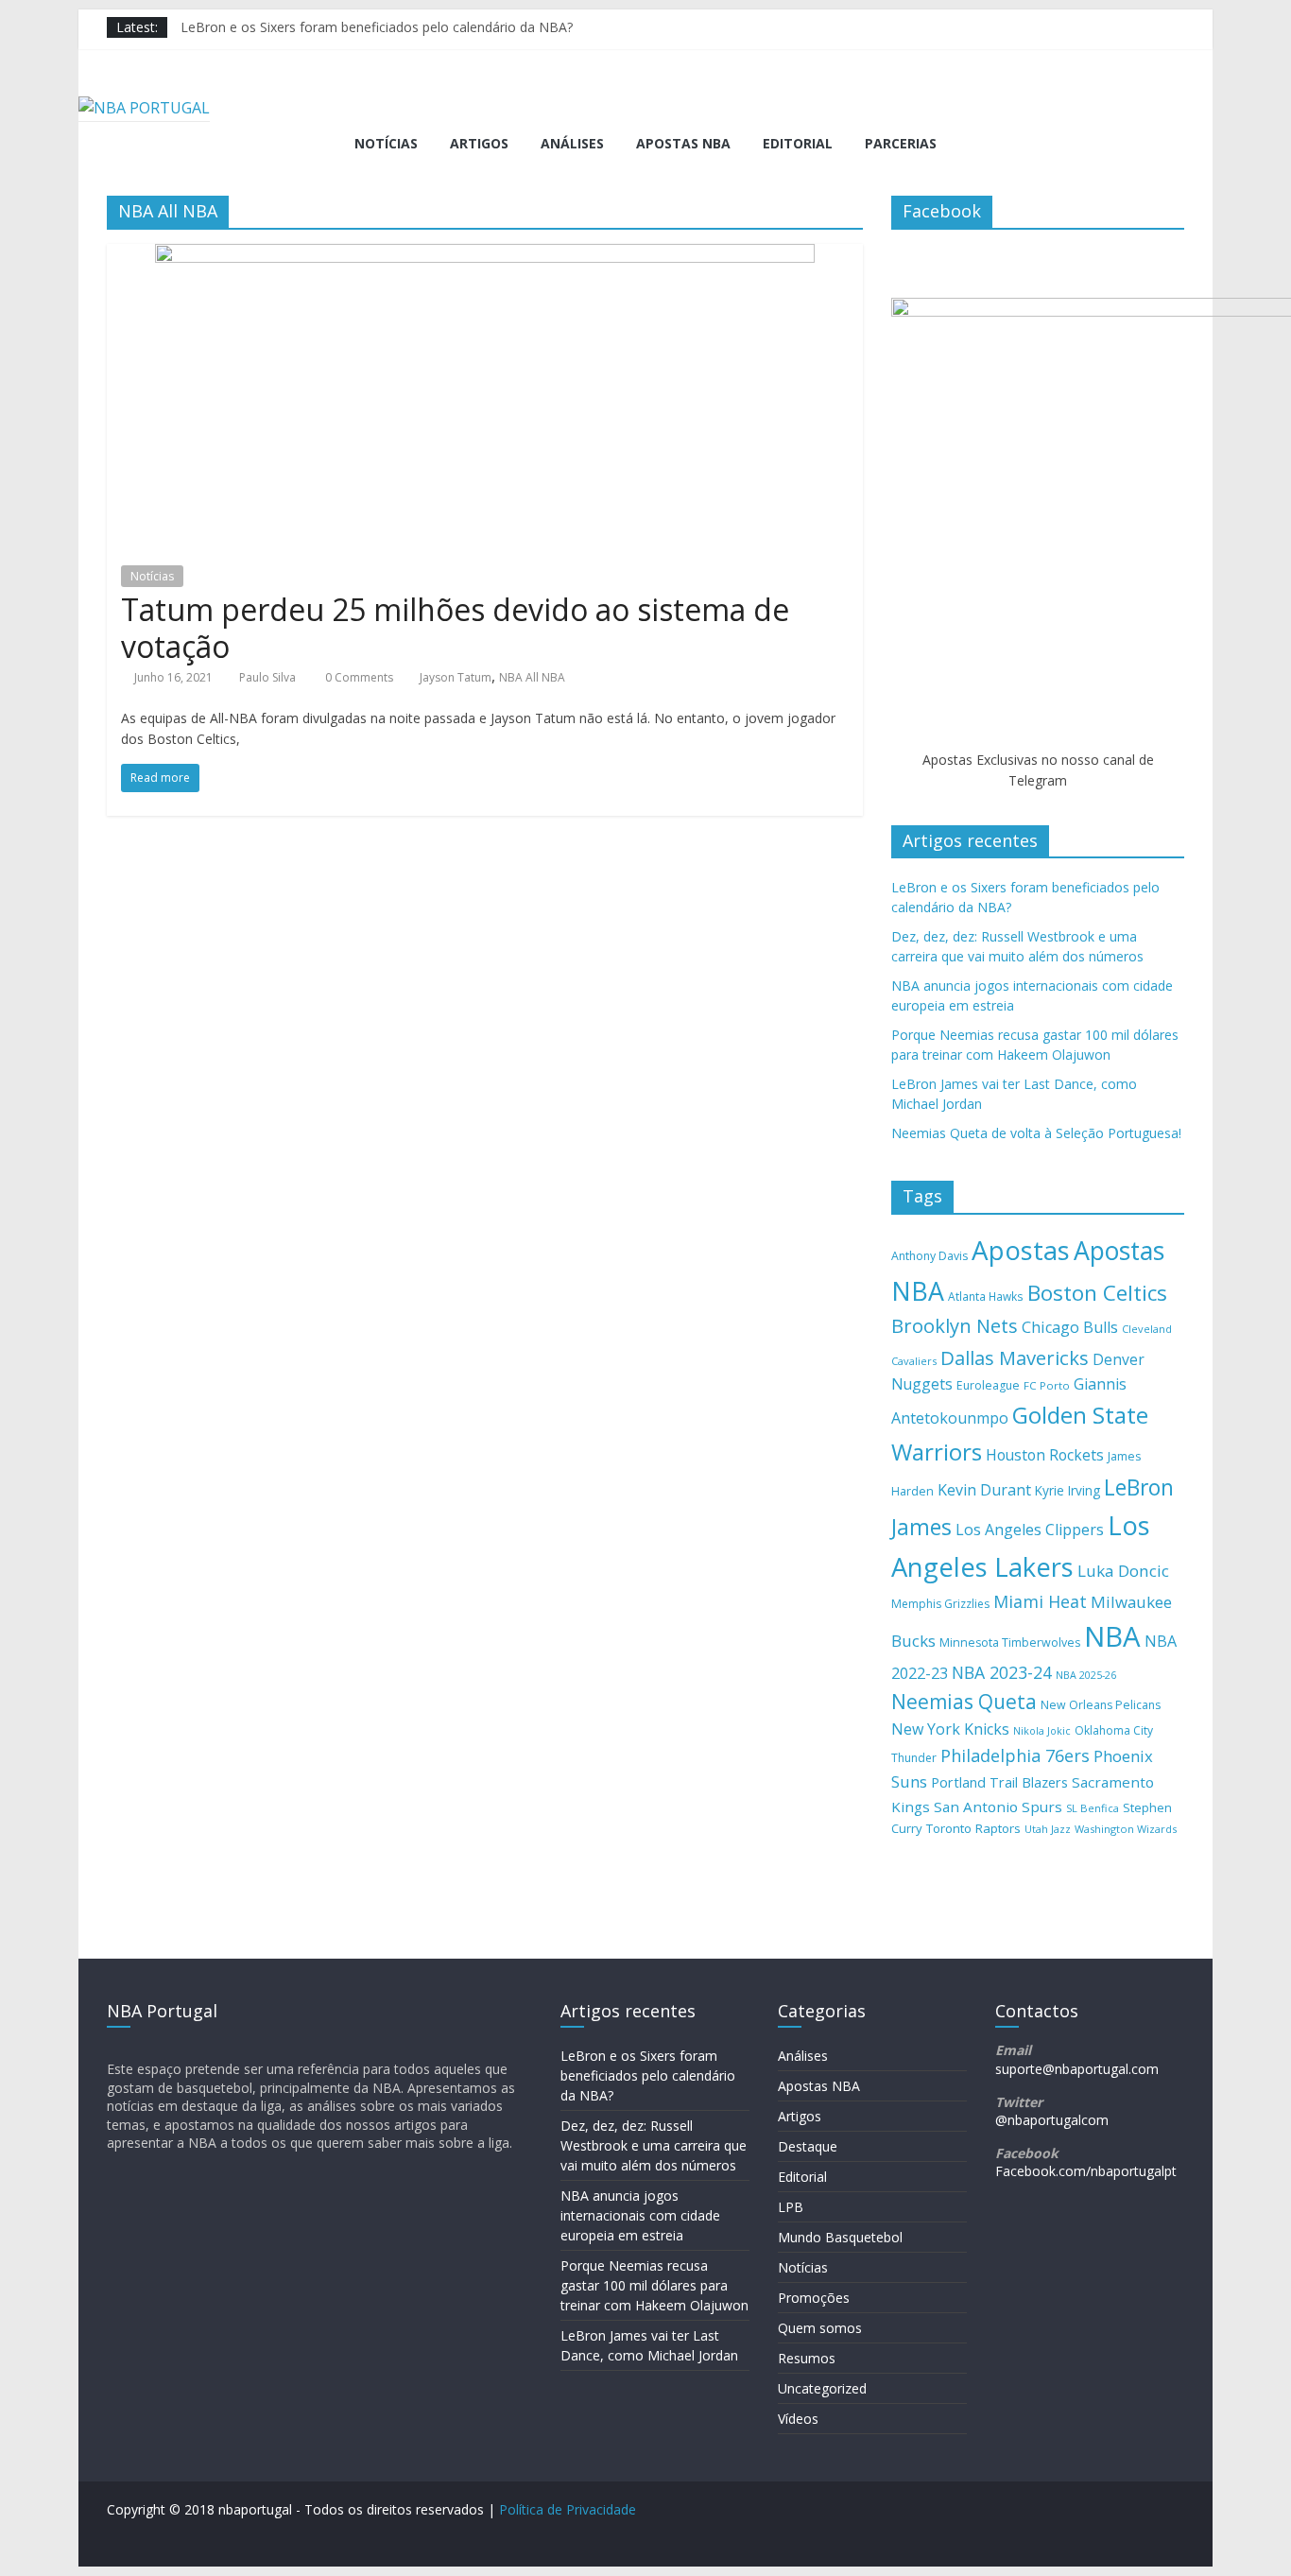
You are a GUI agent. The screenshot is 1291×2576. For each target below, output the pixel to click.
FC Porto (1047, 1385)
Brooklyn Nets (955, 1326)
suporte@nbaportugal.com (1077, 2069)
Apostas (1021, 1250)
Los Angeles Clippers (1030, 1530)
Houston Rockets (1045, 1455)
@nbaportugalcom (1052, 2120)
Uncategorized (822, 2388)
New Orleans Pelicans (1101, 1705)
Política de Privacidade (568, 2509)
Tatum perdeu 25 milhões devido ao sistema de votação (455, 627)
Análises (572, 143)
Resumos (807, 2358)
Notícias (386, 143)
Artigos (479, 143)
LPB (791, 2207)
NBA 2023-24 (1002, 1672)
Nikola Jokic (1042, 1731)
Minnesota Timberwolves (1010, 1642)
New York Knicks (950, 1729)
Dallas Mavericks (1015, 1357)
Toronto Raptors (973, 1828)
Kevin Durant (984, 1490)
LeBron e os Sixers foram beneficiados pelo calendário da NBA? (377, 27)
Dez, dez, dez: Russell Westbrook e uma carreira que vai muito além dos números (654, 2145)
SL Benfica (1093, 1808)
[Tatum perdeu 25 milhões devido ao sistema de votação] (485, 255)
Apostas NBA (683, 143)
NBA (1112, 1636)
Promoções (814, 2298)
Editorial (798, 143)
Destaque (808, 2146)
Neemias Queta (964, 1702)
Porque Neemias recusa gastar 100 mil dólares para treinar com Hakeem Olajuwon (654, 2285)
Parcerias (901, 143)
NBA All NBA (532, 677)
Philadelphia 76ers (1015, 1755)
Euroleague (988, 1385)
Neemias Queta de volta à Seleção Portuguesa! (1036, 1133)
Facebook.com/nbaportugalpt (1086, 2171)
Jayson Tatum (456, 677)
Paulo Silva (267, 677)
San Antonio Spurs (998, 1807)
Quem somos (820, 2328)
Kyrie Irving (1067, 1490)
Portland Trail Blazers (999, 1782)
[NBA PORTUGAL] (144, 108)
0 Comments (358, 677)
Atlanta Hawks (986, 1296)
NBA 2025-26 (1086, 1675)
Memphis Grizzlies (940, 1604)
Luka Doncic (1123, 1571)
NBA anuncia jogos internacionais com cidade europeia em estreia (640, 2215)
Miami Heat (1040, 1601)
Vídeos (798, 2419)
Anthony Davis (930, 1256)
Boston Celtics (1097, 1293)
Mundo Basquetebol (840, 2237)
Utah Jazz (1048, 1829)
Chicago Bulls (1070, 1327)
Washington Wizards (1126, 1829)
